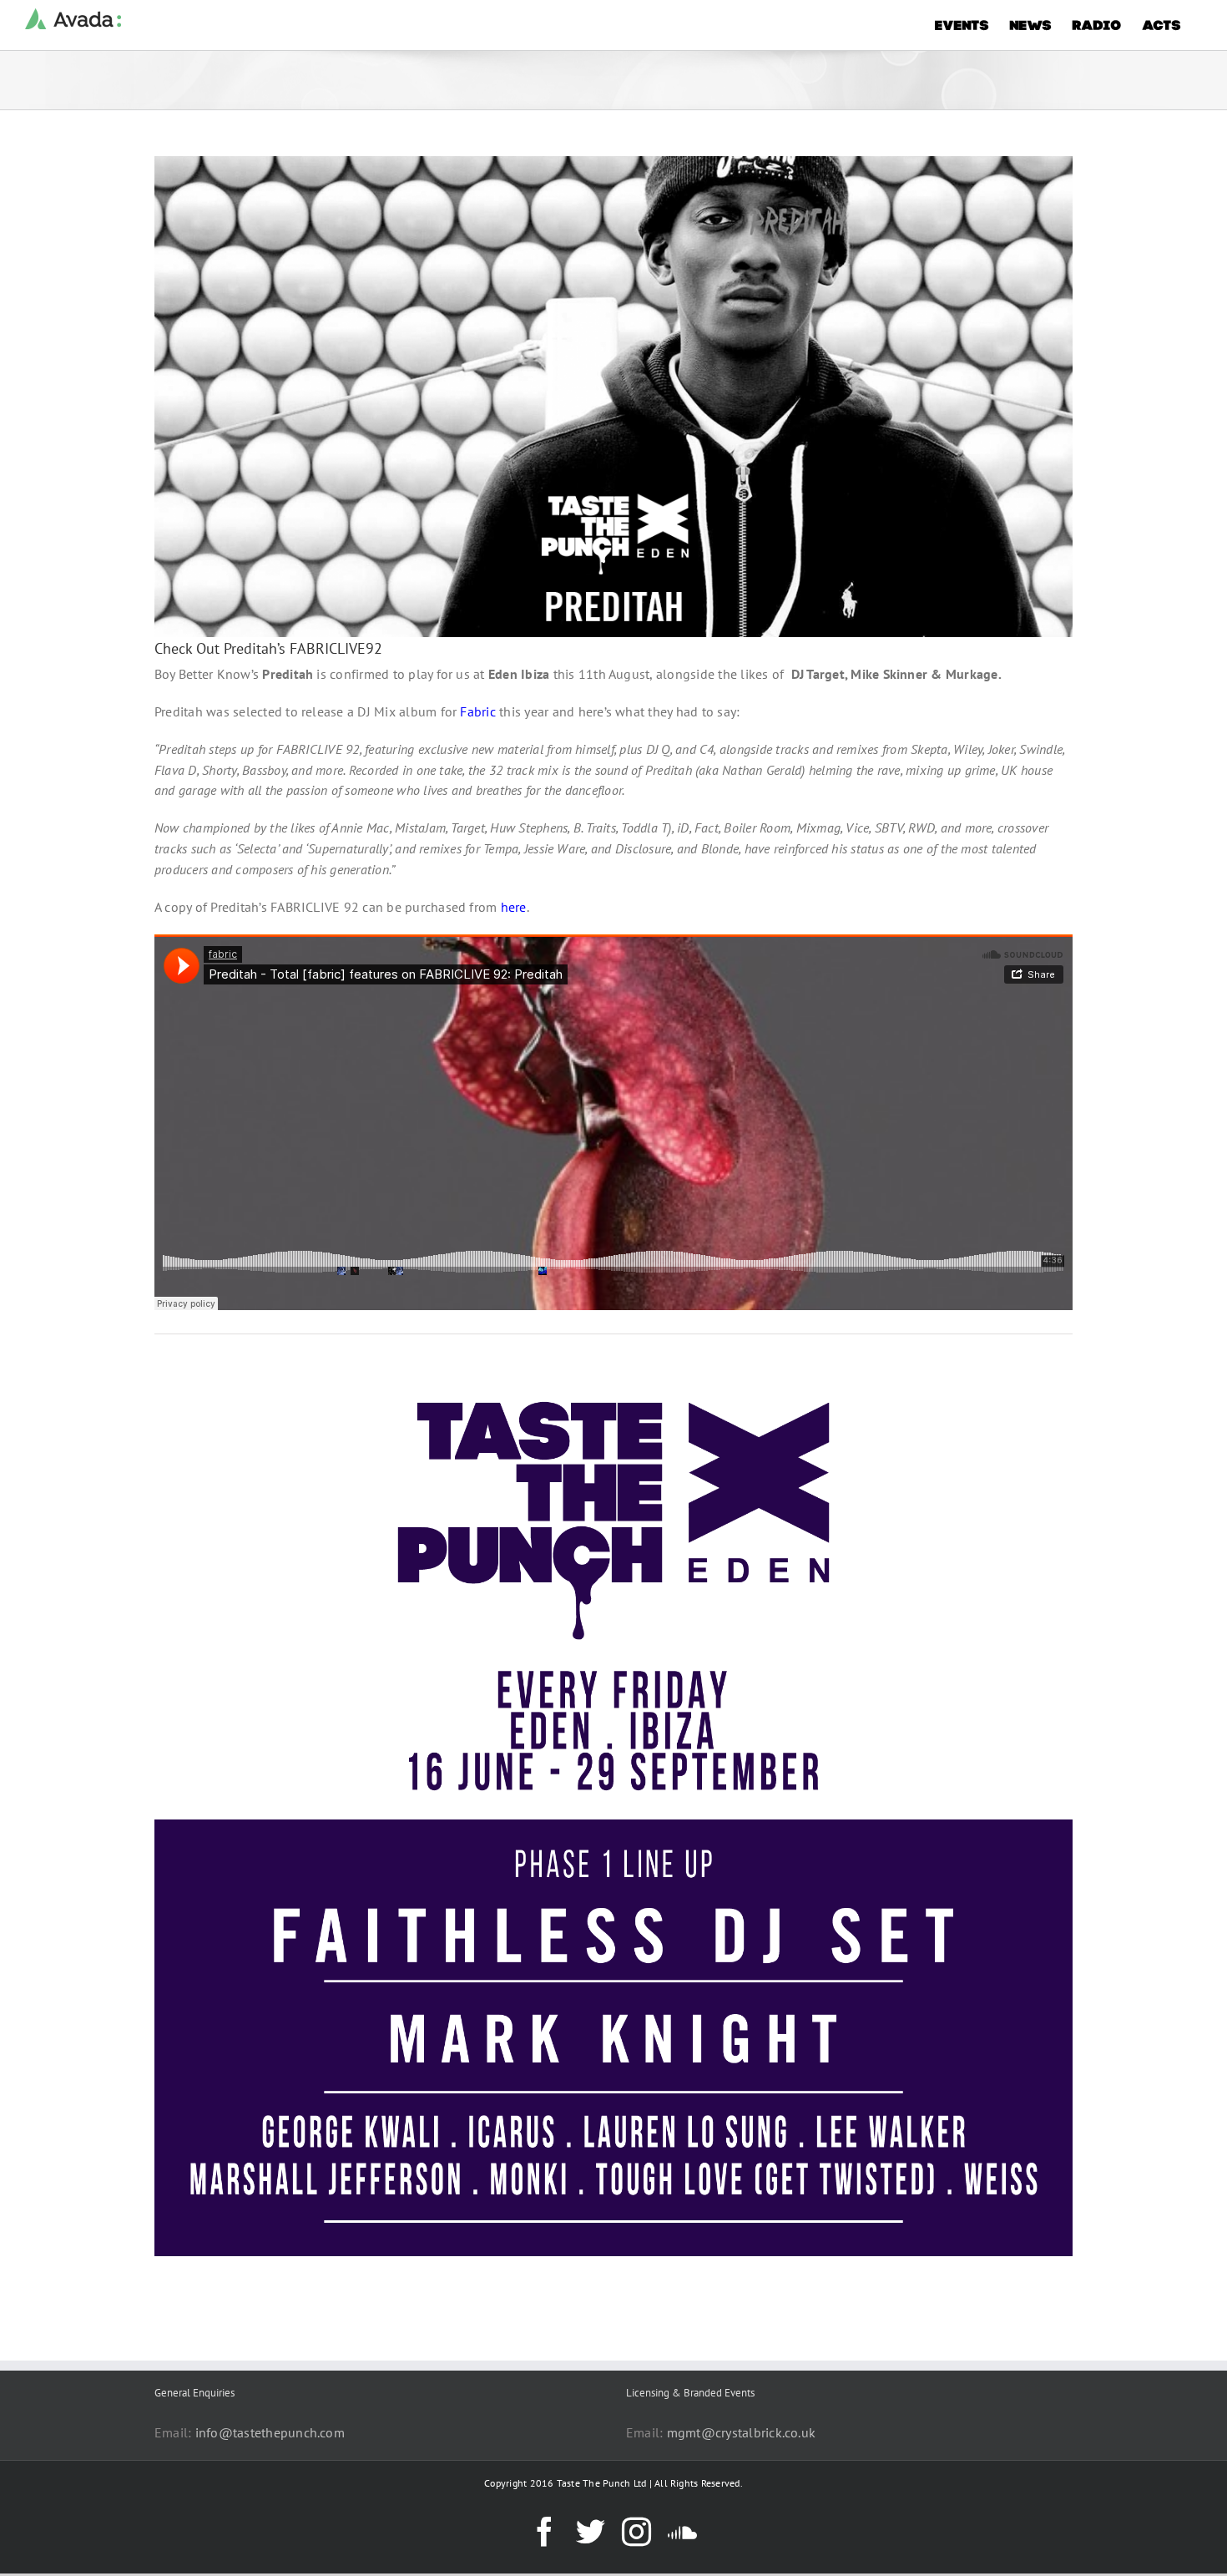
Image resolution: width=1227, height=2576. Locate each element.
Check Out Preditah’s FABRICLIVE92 (268, 648)
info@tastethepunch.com (270, 2432)
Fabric (477, 711)
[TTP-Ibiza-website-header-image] (613, 1359)
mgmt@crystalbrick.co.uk (742, 2432)
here (514, 907)
